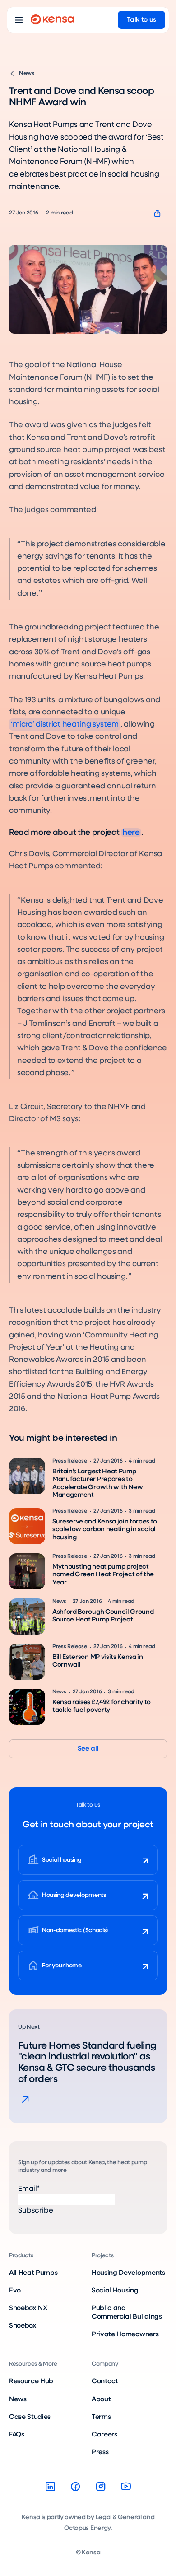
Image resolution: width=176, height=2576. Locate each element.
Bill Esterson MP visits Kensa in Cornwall (98, 1661)
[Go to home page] (52, 20)
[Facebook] (75, 2487)
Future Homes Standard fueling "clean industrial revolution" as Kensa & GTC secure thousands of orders (87, 2063)
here (131, 833)
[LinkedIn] (50, 2487)
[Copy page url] (157, 213)
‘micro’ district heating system (65, 724)
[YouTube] (126, 2487)
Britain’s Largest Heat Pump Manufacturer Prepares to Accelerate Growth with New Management (98, 1483)
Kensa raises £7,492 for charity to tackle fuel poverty (102, 1706)
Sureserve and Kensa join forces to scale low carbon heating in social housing (105, 1530)
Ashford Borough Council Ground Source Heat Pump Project (103, 1616)
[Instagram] (101, 2487)
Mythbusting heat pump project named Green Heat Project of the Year (103, 1575)
